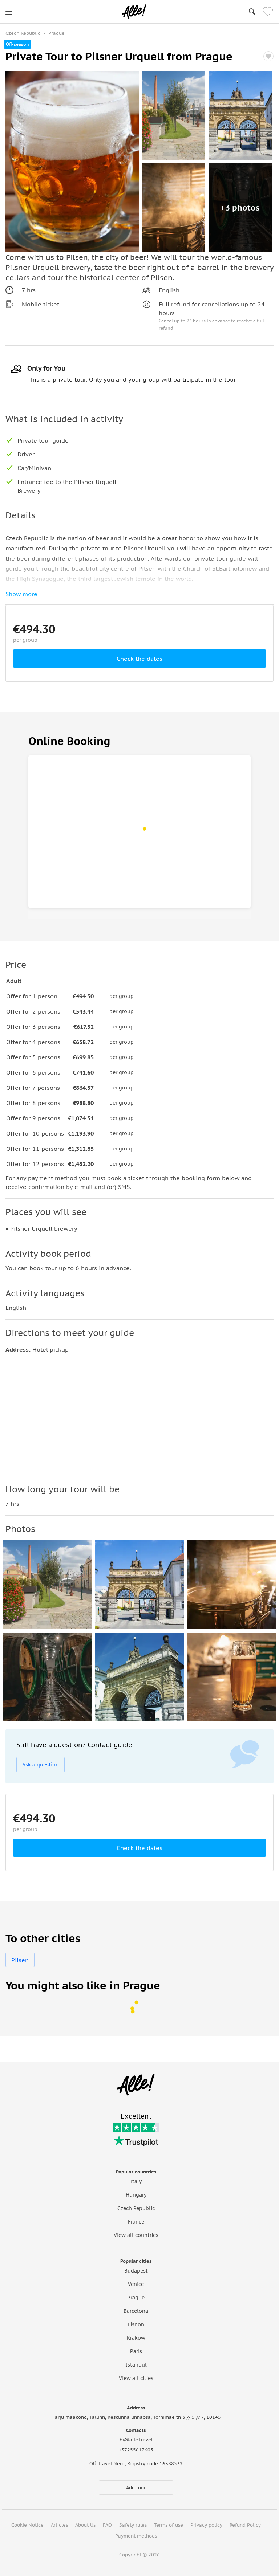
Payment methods (136, 2536)
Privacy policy (206, 2525)
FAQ (107, 2525)
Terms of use (169, 2525)
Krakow (136, 2338)
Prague (136, 2298)
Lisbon (136, 2324)
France (136, 2222)
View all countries (136, 2235)
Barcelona (136, 2311)
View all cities (136, 2378)
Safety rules (133, 2525)
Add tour (136, 2488)
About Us (85, 2525)
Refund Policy (245, 2525)
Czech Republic (136, 2208)
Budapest (136, 2271)
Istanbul (136, 2365)
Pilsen (20, 1960)
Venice (136, 2284)
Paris (136, 2351)
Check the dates (139, 659)
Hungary (136, 2195)
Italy (136, 2181)
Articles (59, 2525)
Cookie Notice (27, 2525)
